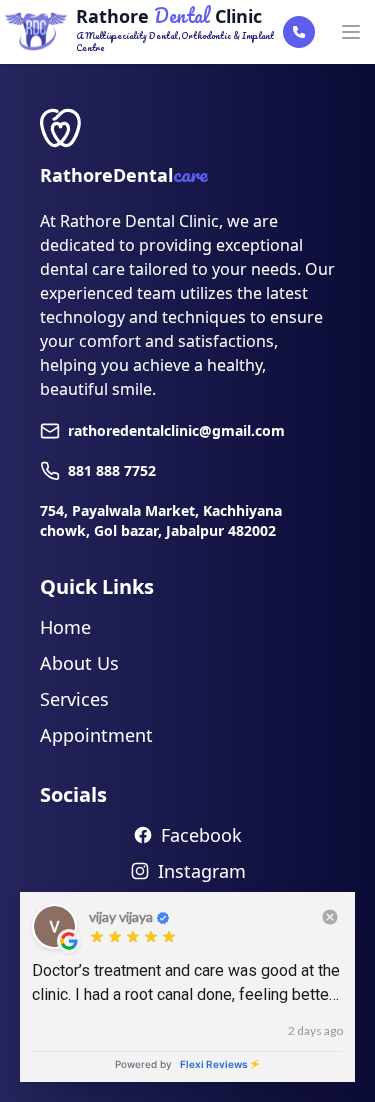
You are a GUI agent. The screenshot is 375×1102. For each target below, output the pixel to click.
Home (65, 627)
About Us (79, 663)
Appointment (96, 735)
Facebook (201, 835)
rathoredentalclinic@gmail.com (176, 430)
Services (74, 699)
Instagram (202, 871)
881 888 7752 (112, 470)
